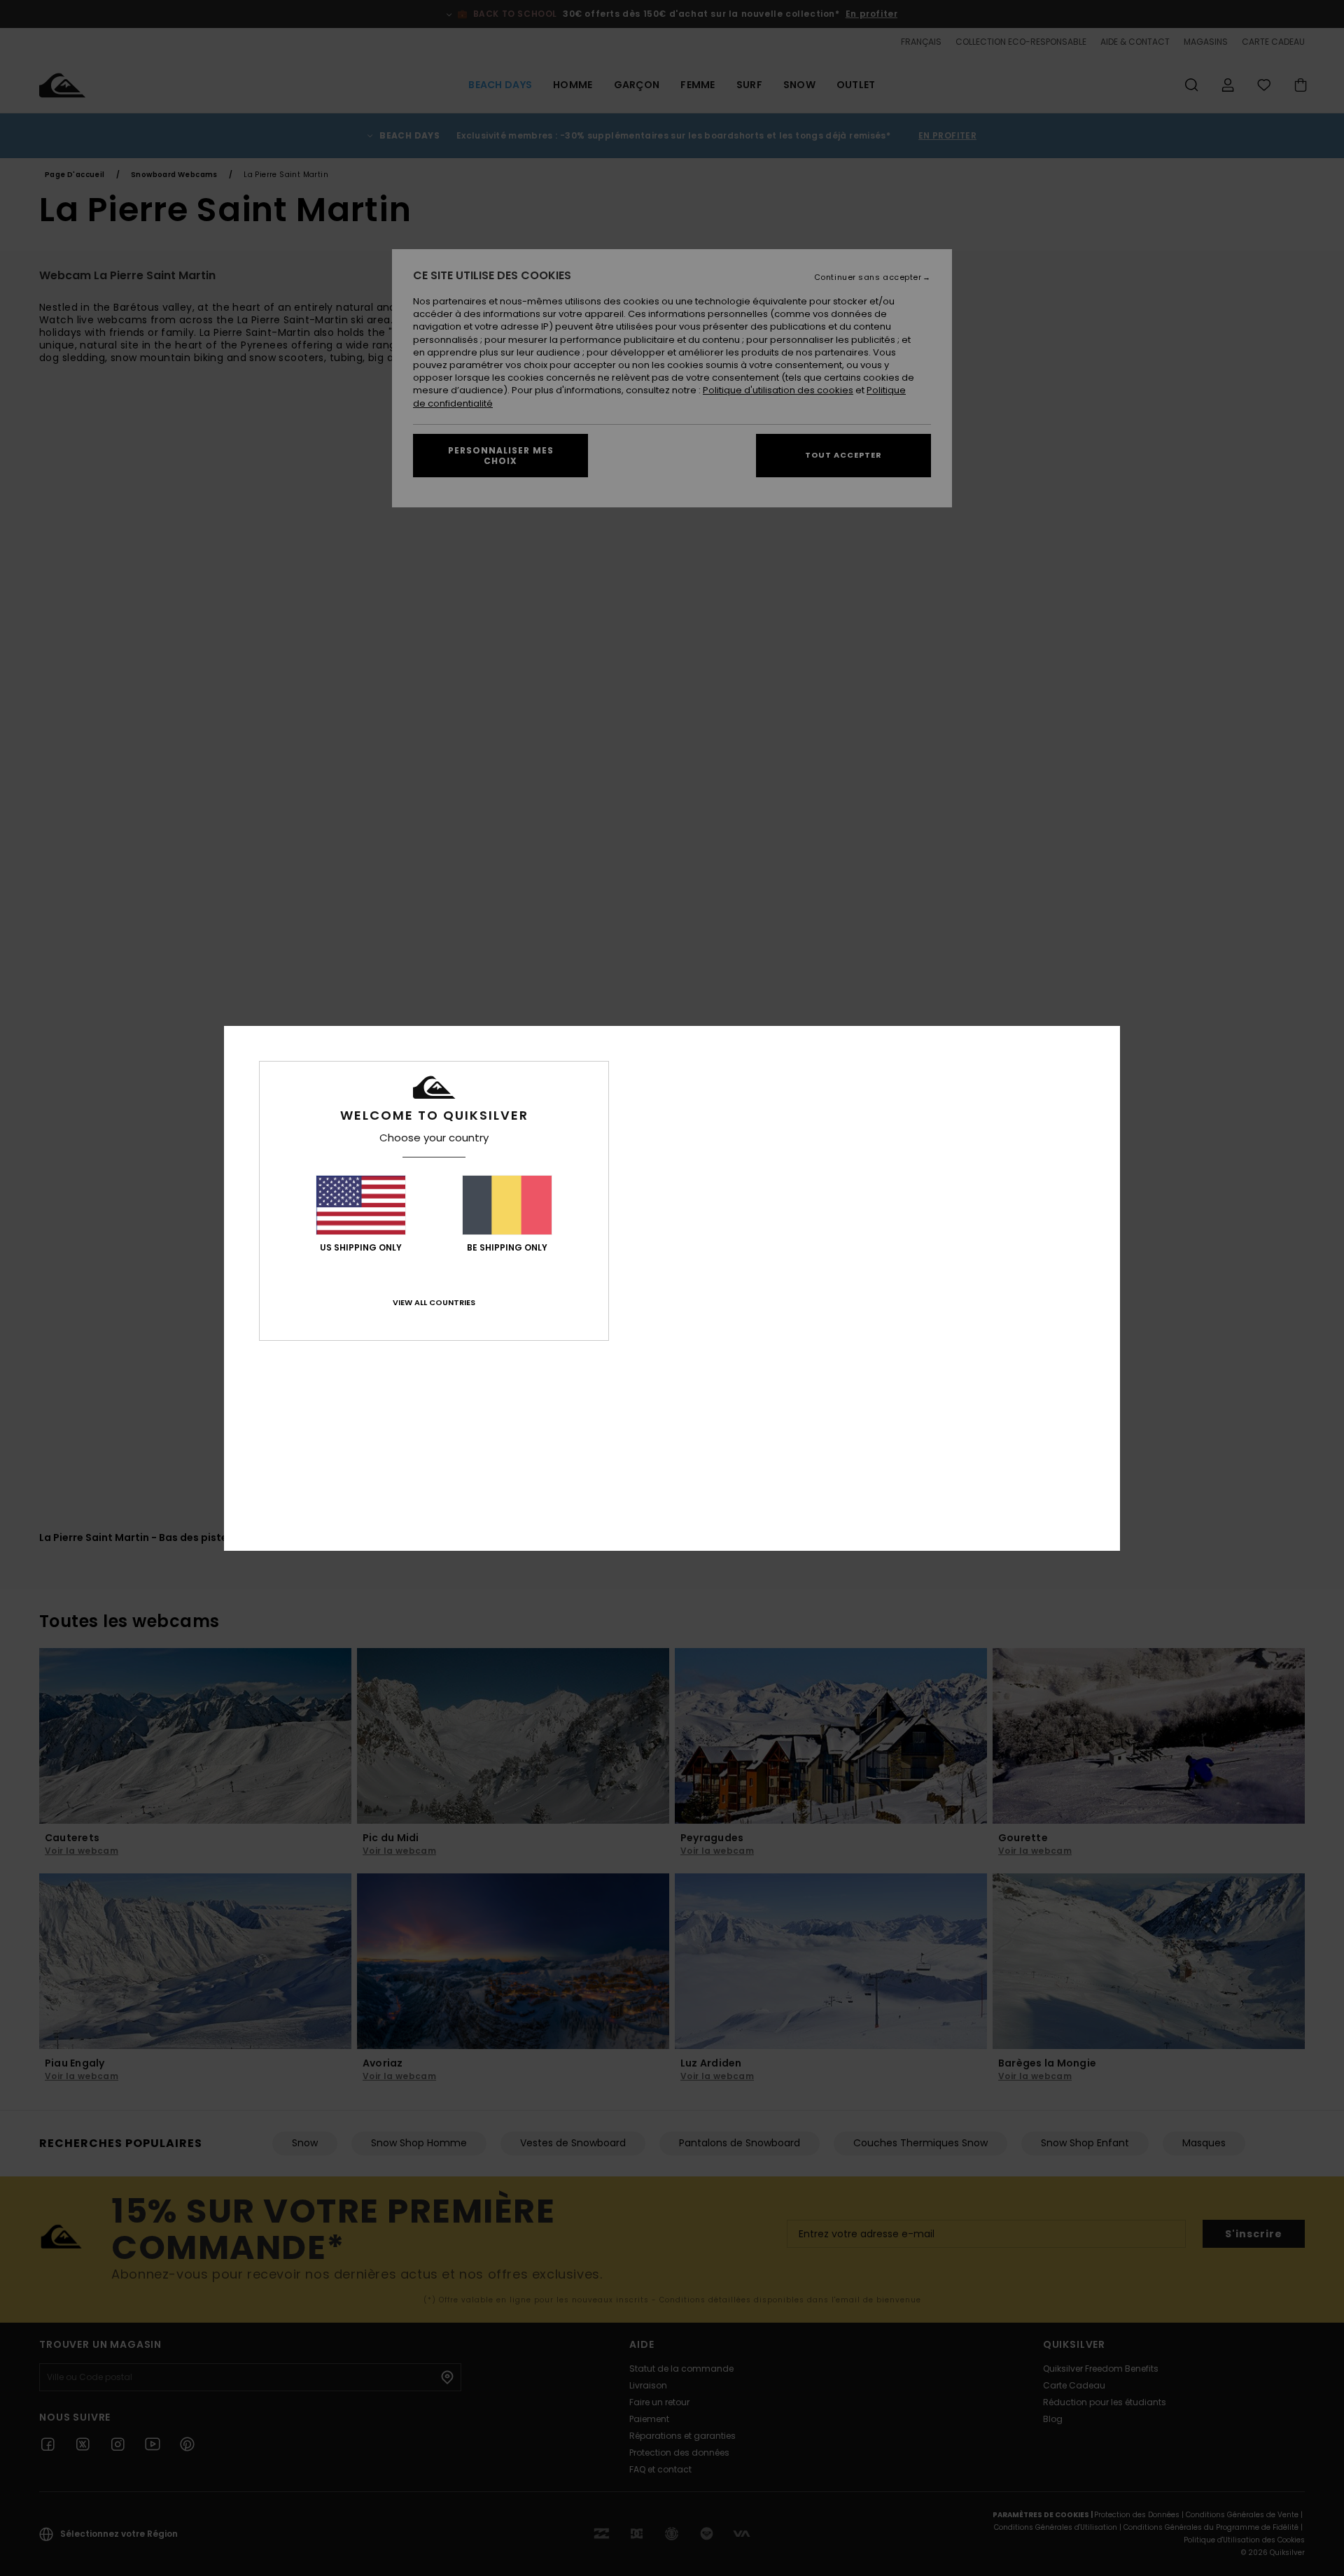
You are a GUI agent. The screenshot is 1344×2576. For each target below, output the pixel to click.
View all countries (434, 1302)
